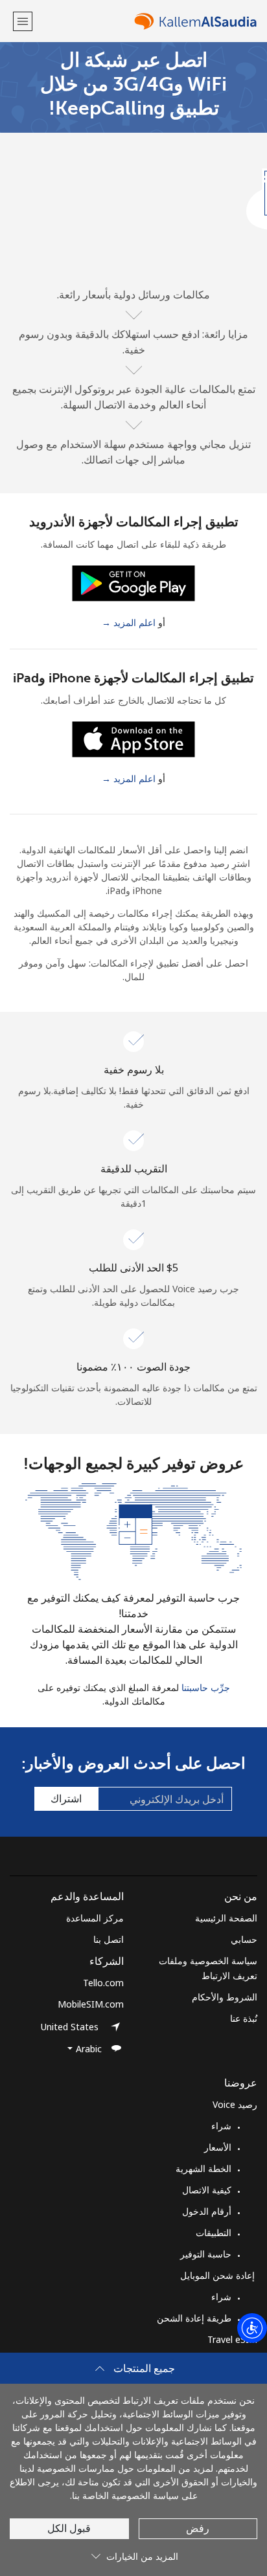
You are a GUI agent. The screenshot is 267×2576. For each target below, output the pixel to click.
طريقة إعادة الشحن (194, 2318)
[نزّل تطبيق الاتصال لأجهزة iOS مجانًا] (133, 738)
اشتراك (66, 1798)
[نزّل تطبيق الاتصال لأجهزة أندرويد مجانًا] (133, 582)
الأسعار (218, 2147)
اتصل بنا (109, 1939)
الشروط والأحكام (225, 1997)
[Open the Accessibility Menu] (252, 2328)
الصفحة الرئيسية (226, 1918)
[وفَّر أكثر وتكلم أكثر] (133, 1530)
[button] (23, 21)
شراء (221, 2126)
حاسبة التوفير (206, 2254)
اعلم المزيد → (129, 622)
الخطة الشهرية (203, 2168)
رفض (198, 2528)
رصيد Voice (235, 2104)
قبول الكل (69, 2528)
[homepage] (146, 21)
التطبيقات (214, 2233)
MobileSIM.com (91, 2004)
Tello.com (103, 1983)
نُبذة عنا (244, 2018)
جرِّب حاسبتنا (206, 1687)
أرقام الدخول (207, 2211)
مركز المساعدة (95, 1918)
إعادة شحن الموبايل (219, 2275)
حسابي (244, 1939)
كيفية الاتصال (207, 2190)
